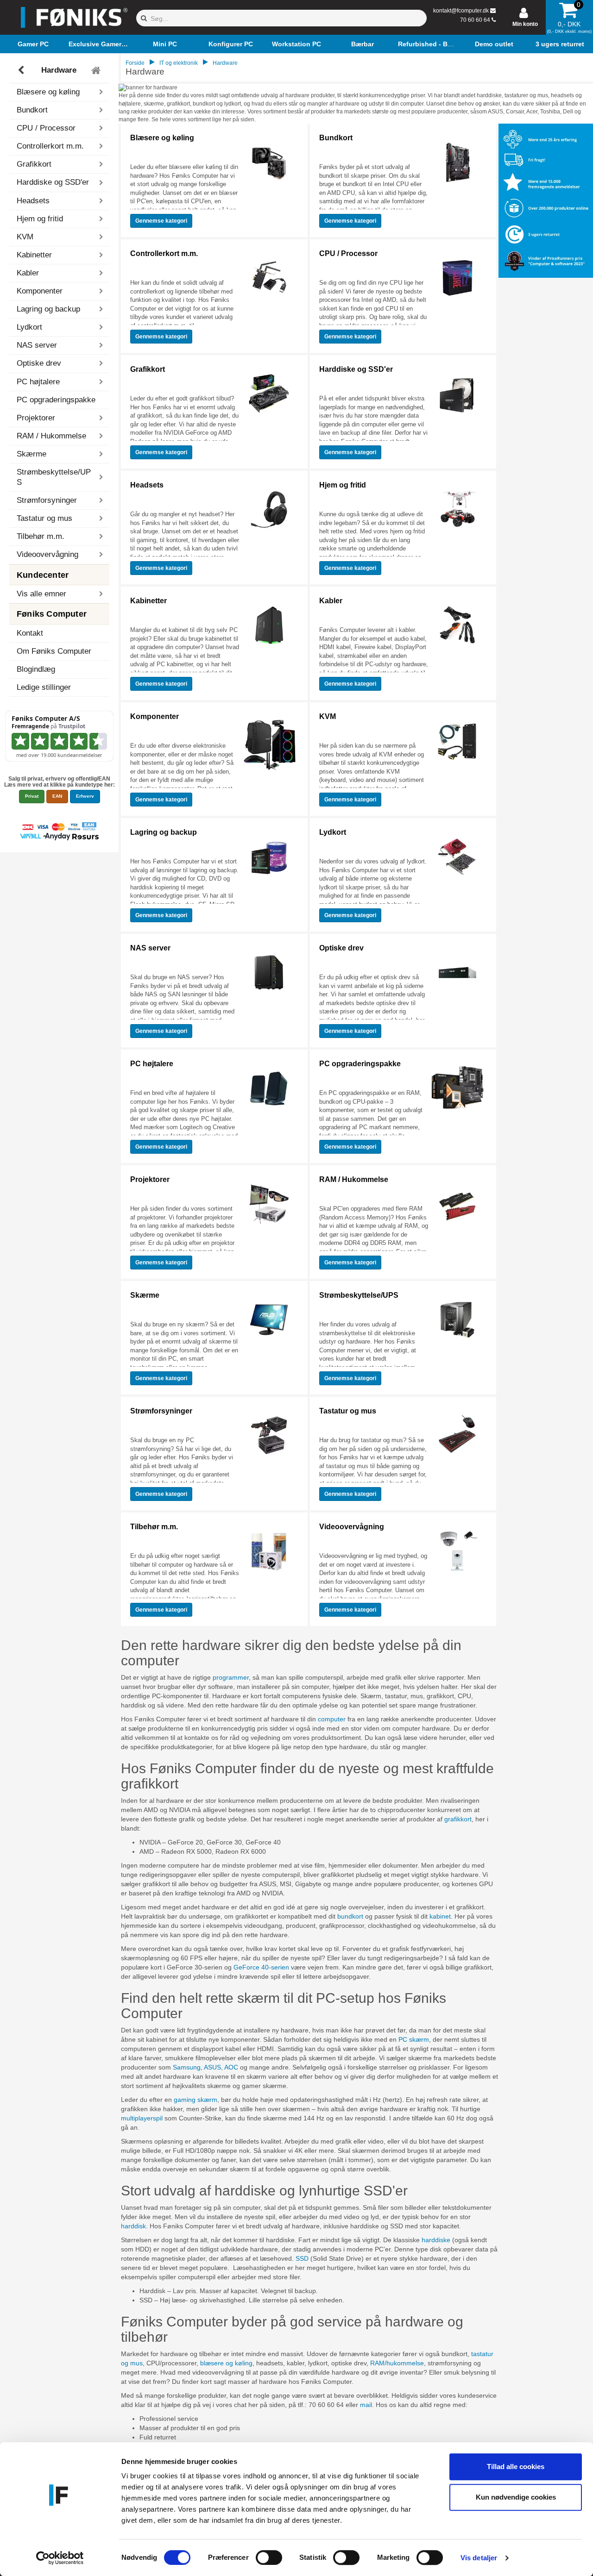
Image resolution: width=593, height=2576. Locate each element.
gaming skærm (196, 2100)
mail (366, 2405)
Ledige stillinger (44, 687)
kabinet (440, 1916)
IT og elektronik (179, 63)
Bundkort (336, 138)
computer (332, 1719)
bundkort (350, 1916)
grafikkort (458, 1819)
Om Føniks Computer (54, 651)
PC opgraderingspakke (56, 400)
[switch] (269, 2557)
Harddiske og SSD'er (356, 369)
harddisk (133, 2226)
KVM (328, 716)
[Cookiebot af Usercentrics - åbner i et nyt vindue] (60, 2558)
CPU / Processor (348, 253)
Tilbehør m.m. (154, 1527)
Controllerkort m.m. (164, 253)
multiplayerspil (142, 2118)
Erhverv (85, 796)
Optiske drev (341, 948)
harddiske (436, 2240)
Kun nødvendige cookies (516, 2497)
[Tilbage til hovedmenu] (97, 70)
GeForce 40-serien (261, 1967)
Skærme (145, 1295)
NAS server (150, 948)
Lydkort (333, 832)
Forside (135, 63)
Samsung (187, 2067)
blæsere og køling (226, 2363)
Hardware (59, 70)
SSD (302, 2258)
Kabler (331, 601)
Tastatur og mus (348, 1411)
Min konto (525, 24)
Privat (32, 796)
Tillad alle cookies (516, 2467)
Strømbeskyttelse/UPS (359, 1295)
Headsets (147, 485)
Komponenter (155, 716)
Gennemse (161, 221)
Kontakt (30, 633)
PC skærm (414, 2039)
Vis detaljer (479, 2558)
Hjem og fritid (343, 485)
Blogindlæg (36, 669)
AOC (231, 2067)
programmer (231, 1677)
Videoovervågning (352, 1527)
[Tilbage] (22, 70)
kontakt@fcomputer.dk (461, 11)
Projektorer (150, 1179)
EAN (57, 796)
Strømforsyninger (161, 1411)
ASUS (212, 2067)
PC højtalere (152, 1064)
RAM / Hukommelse (354, 1179)
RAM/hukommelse (397, 2363)
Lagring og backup (164, 832)
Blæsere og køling (162, 138)
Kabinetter (148, 601)
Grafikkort (148, 369)
